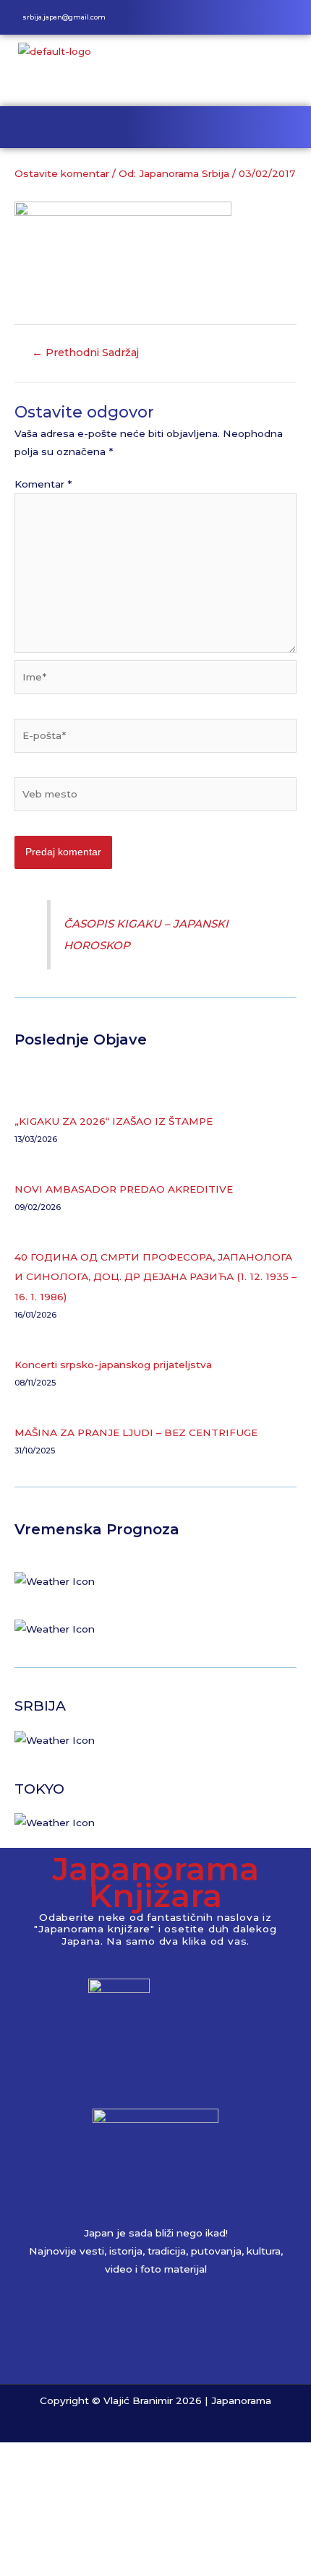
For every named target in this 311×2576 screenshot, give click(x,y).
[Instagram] (270, 17)
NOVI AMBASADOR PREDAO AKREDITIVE (124, 1189)
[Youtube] (294, 17)
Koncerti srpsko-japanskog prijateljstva (113, 1365)
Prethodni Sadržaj (85, 353)
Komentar (43, 484)
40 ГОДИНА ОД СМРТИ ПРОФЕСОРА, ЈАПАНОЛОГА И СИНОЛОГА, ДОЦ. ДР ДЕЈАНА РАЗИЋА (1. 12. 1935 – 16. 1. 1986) (155, 1277)
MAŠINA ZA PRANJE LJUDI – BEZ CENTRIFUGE (136, 1432)
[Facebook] (246, 17)
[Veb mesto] (155, 797)
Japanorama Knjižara (155, 1882)
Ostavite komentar (62, 173)
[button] (155, 127)
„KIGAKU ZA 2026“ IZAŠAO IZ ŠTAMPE (114, 1121)
